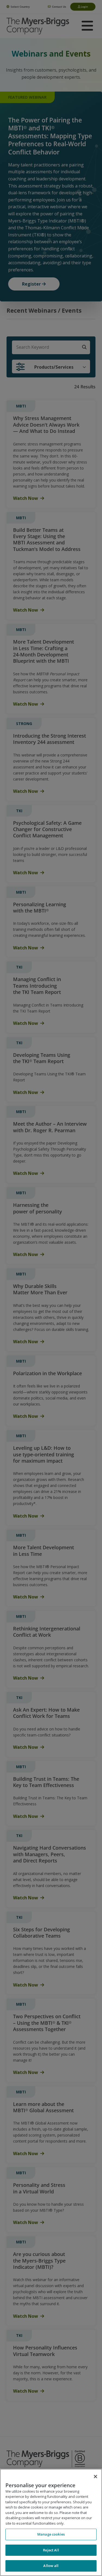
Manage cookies (51, 2534)
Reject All (51, 2550)
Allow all (51, 2566)
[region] (51, 2522)
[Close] (95, 2477)
